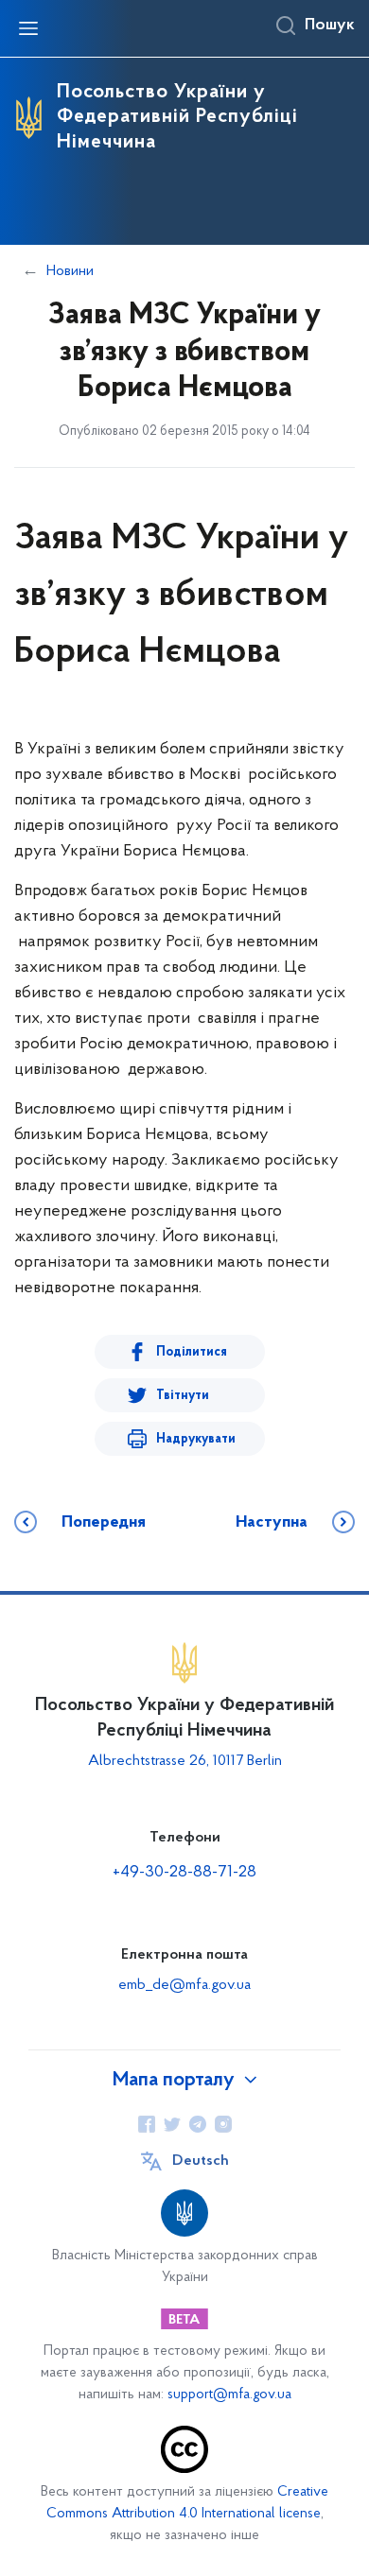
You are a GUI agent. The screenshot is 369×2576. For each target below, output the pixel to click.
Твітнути (183, 1396)
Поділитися (192, 1352)
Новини (70, 271)
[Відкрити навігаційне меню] (28, 28)
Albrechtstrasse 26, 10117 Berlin (185, 1761)
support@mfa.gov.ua (229, 2395)
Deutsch (201, 2161)
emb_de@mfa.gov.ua (184, 1985)
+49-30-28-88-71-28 (184, 1873)
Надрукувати (196, 1439)
